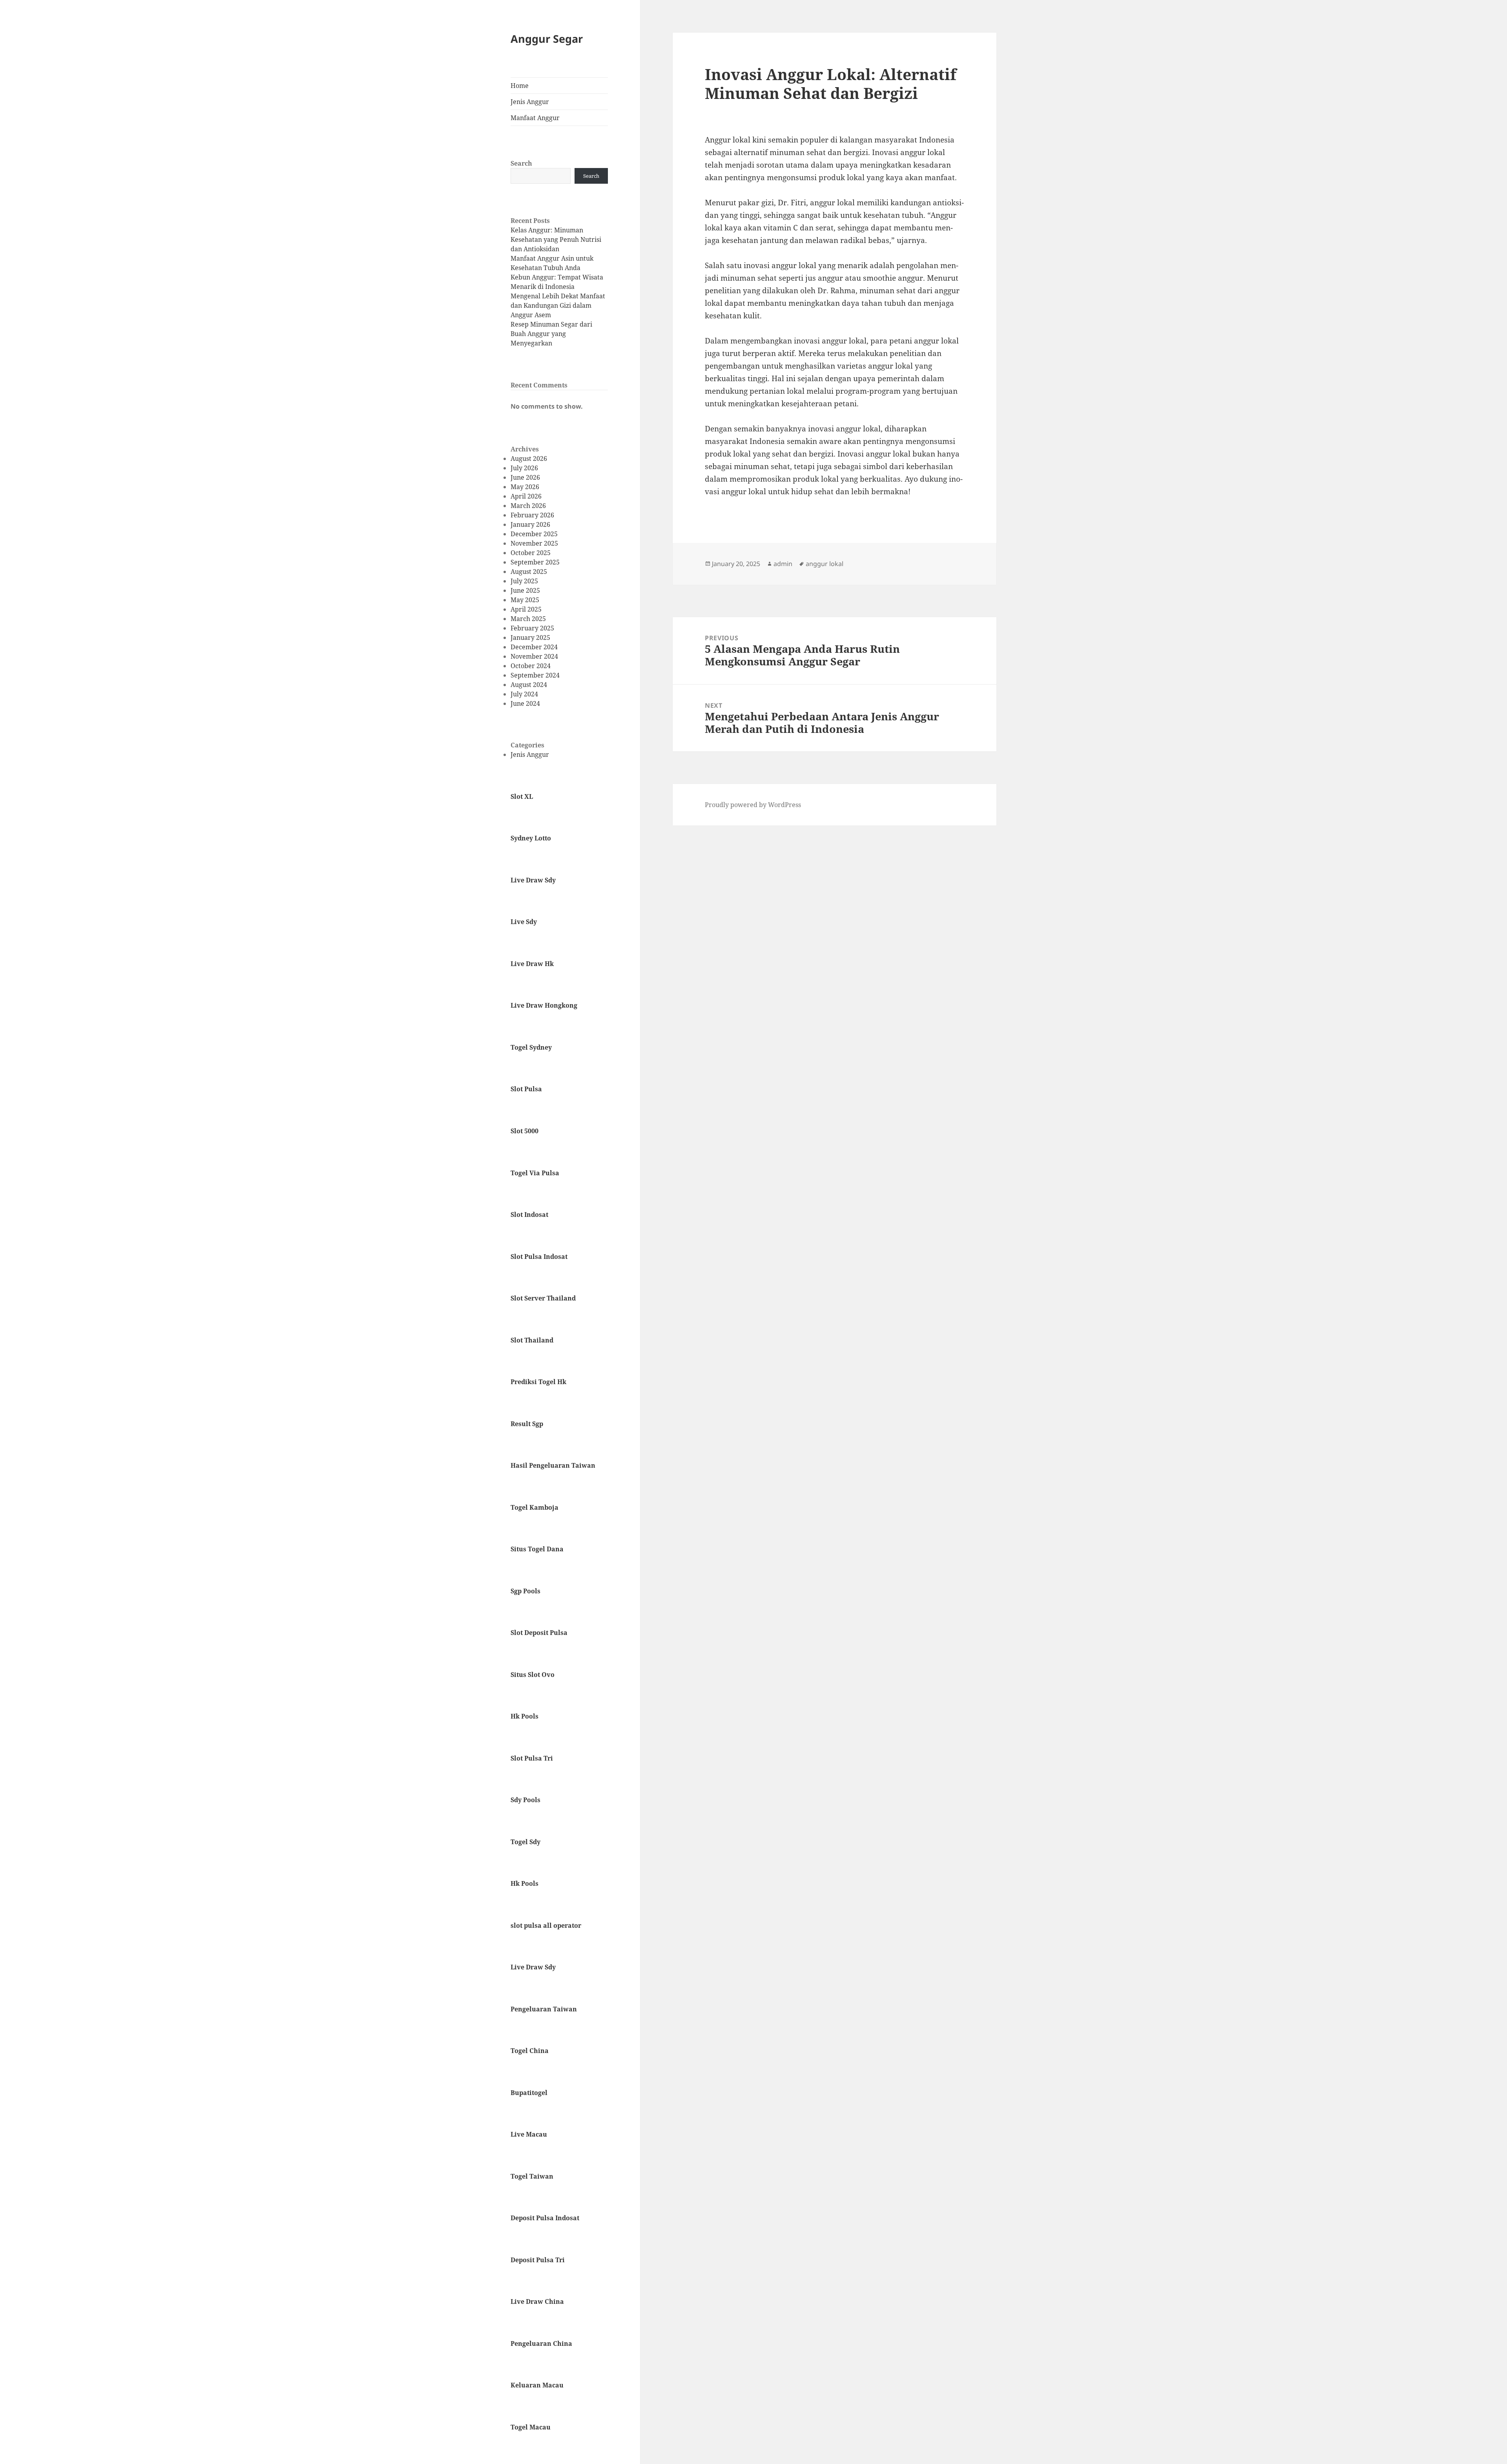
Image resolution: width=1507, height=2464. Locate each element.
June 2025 (525, 590)
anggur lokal (825, 564)
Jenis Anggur (530, 102)
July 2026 (524, 468)
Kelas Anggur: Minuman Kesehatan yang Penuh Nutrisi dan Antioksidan (556, 239)
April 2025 (526, 609)
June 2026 (525, 477)
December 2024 (534, 647)
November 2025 (534, 543)
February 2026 (532, 515)
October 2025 (531, 553)
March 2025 (528, 619)
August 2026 (529, 458)
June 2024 (525, 703)
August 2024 (529, 685)
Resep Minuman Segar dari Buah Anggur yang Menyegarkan (551, 334)
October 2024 (531, 666)
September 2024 (535, 675)
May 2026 (525, 487)
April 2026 (526, 496)
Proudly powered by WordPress (753, 805)
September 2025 (535, 562)
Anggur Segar (547, 39)
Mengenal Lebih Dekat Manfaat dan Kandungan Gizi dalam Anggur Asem (558, 305)
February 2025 (532, 628)
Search (521, 163)
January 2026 (530, 524)
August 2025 (529, 572)
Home (520, 86)
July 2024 (524, 694)
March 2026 (528, 506)
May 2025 (525, 600)
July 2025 (524, 581)
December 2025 (534, 534)
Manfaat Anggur (535, 118)
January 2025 (530, 637)
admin (783, 564)
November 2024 (534, 656)
